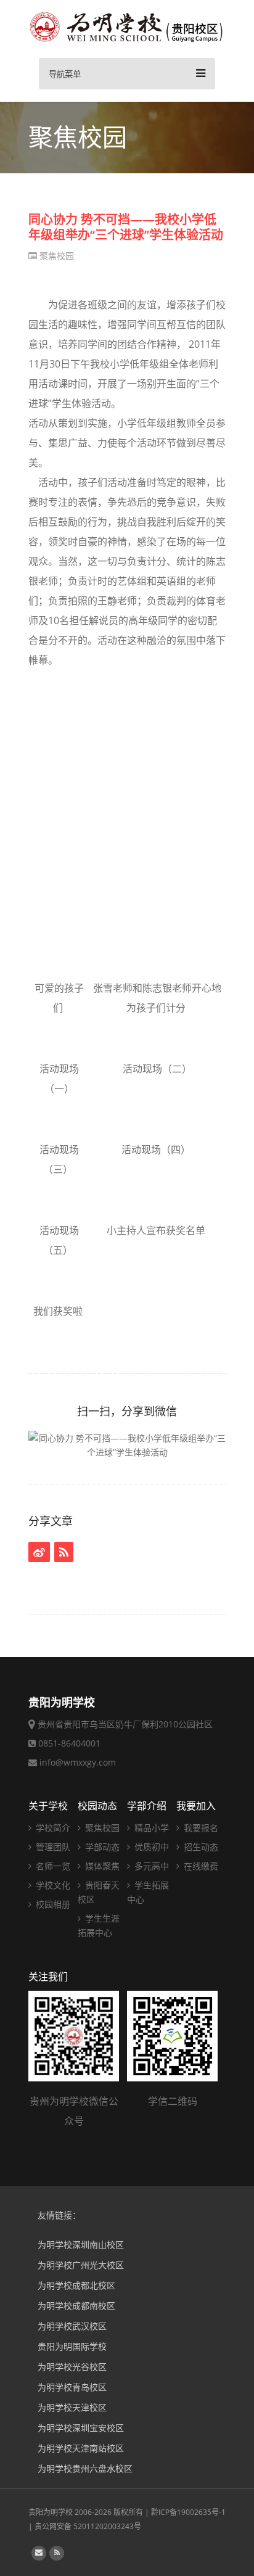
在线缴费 (200, 1866)
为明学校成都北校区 (76, 2285)
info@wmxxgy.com (78, 1762)
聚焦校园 (55, 256)
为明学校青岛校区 (72, 2387)
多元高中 (150, 1866)
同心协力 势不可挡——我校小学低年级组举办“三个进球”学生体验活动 (126, 227)
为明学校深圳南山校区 (81, 2245)
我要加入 (196, 1806)
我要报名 (200, 1828)
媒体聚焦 (101, 1866)
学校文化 (52, 1885)
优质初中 (150, 1847)
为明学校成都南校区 (76, 2306)
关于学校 (48, 1806)
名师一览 (52, 1866)
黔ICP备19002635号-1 (188, 2512)
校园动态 (97, 1806)
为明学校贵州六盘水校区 (85, 2468)
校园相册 (52, 1904)
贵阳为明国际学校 (72, 2346)
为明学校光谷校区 (72, 2367)
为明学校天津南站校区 (81, 2448)
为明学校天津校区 (72, 2407)
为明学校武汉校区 (72, 2326)
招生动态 (200, 1847)
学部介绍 (147, 1806)
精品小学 (150, 1828)
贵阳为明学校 (51, 2512)
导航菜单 (65, 74)
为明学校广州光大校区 (81, 2265)
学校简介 (52, 1828)
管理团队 (52, 1847)
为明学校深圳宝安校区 (81, 2428)
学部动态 (101, 1847)
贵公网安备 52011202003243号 (88, 2526)
